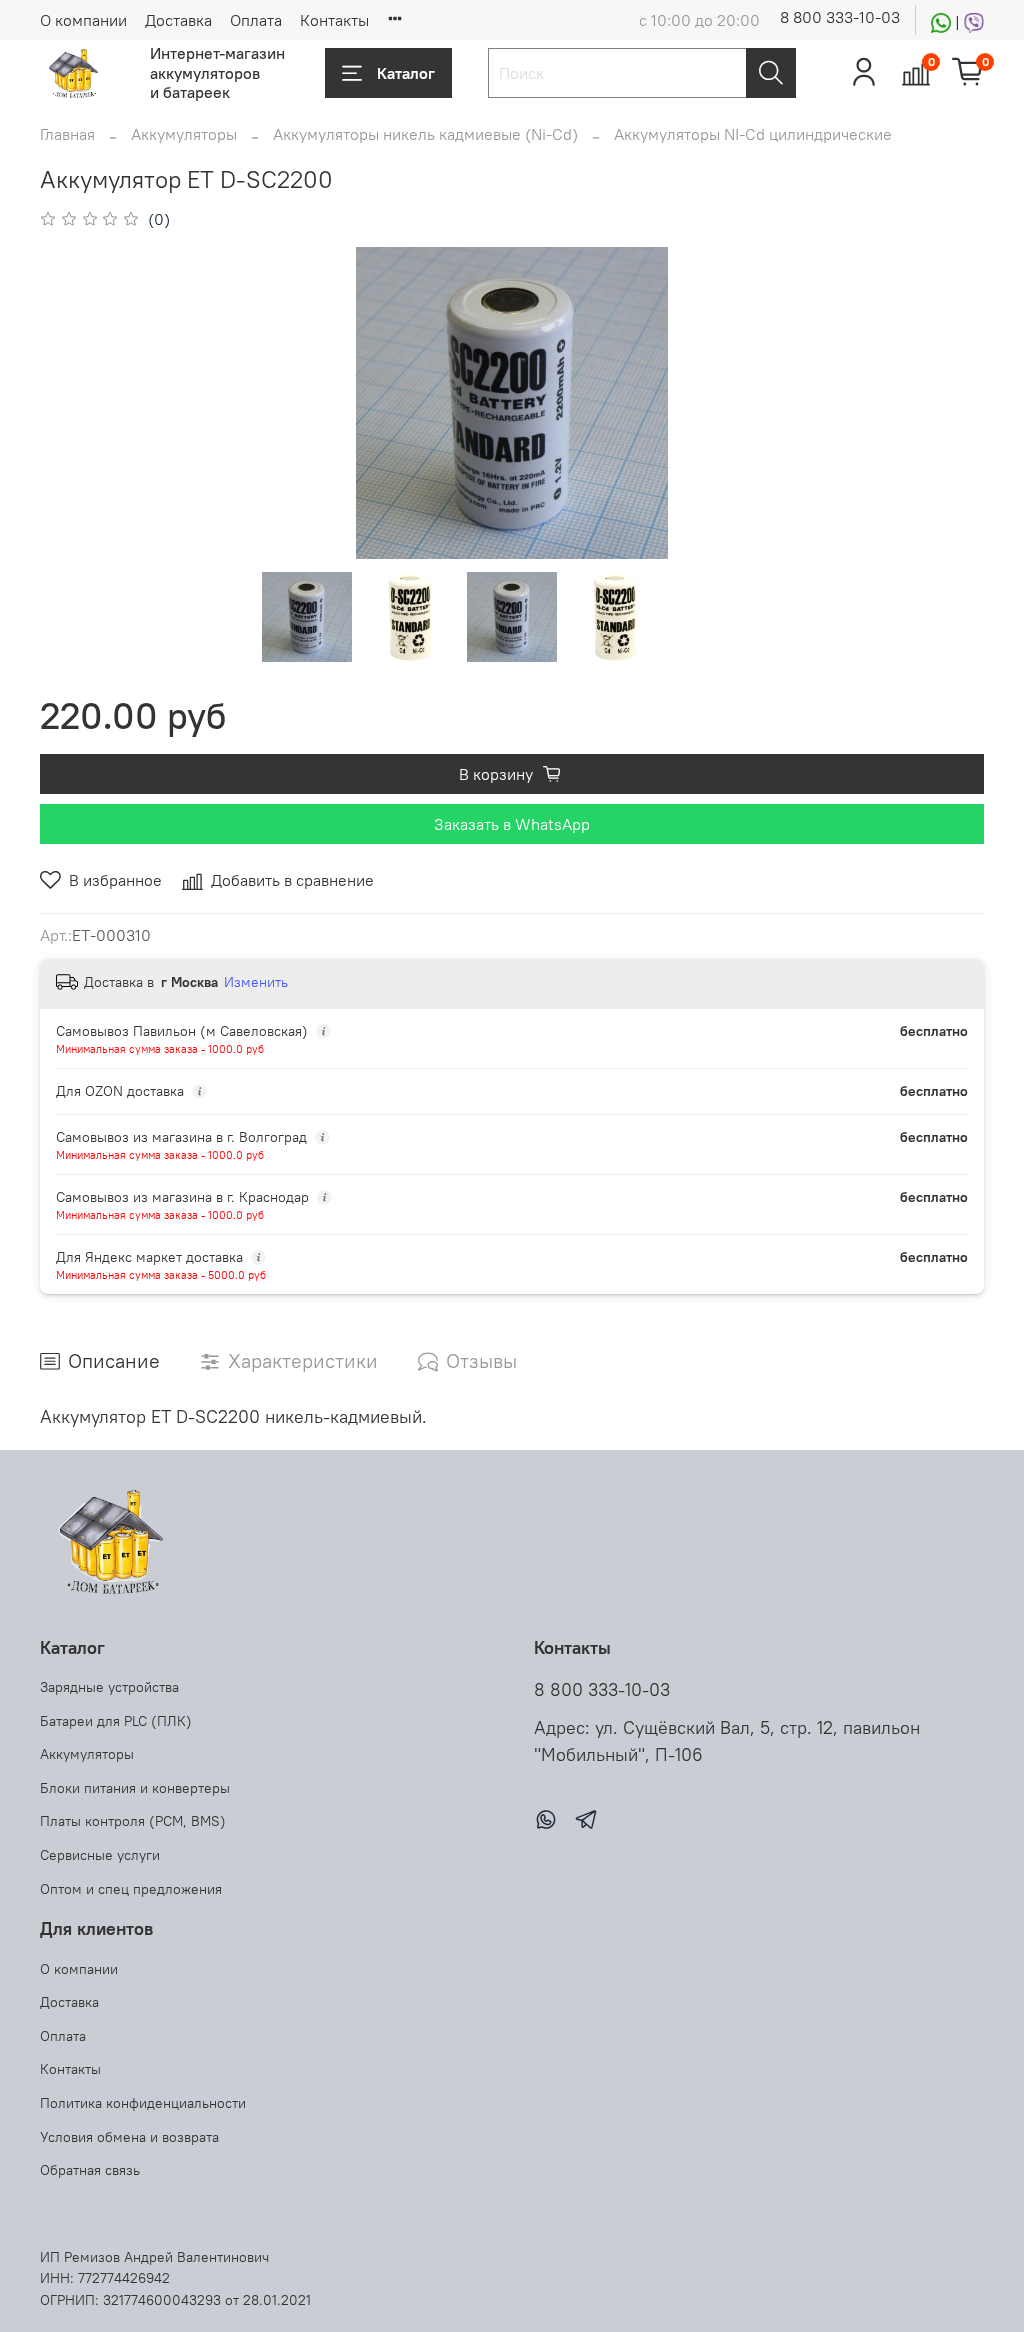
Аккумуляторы (184, 134)
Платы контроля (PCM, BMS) (133, 1821)
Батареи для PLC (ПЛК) (116, 1721)
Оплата (256, 20)
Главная (67, 134)
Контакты (334, 20)
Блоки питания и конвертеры (135, 1788)
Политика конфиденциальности (143, 2103)
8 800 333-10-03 (840, 17)
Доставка (178, 20)
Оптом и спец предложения (131, 1889)
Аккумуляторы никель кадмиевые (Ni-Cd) (425, 134)
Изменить (256, 982)
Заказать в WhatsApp (512, 824)
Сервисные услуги (100, 1855)
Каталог (406, 73)
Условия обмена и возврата (129, 2137)
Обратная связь (90, 2170)
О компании (83, 20)
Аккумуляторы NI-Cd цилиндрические (753, 134)
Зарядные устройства (109, 1687)
